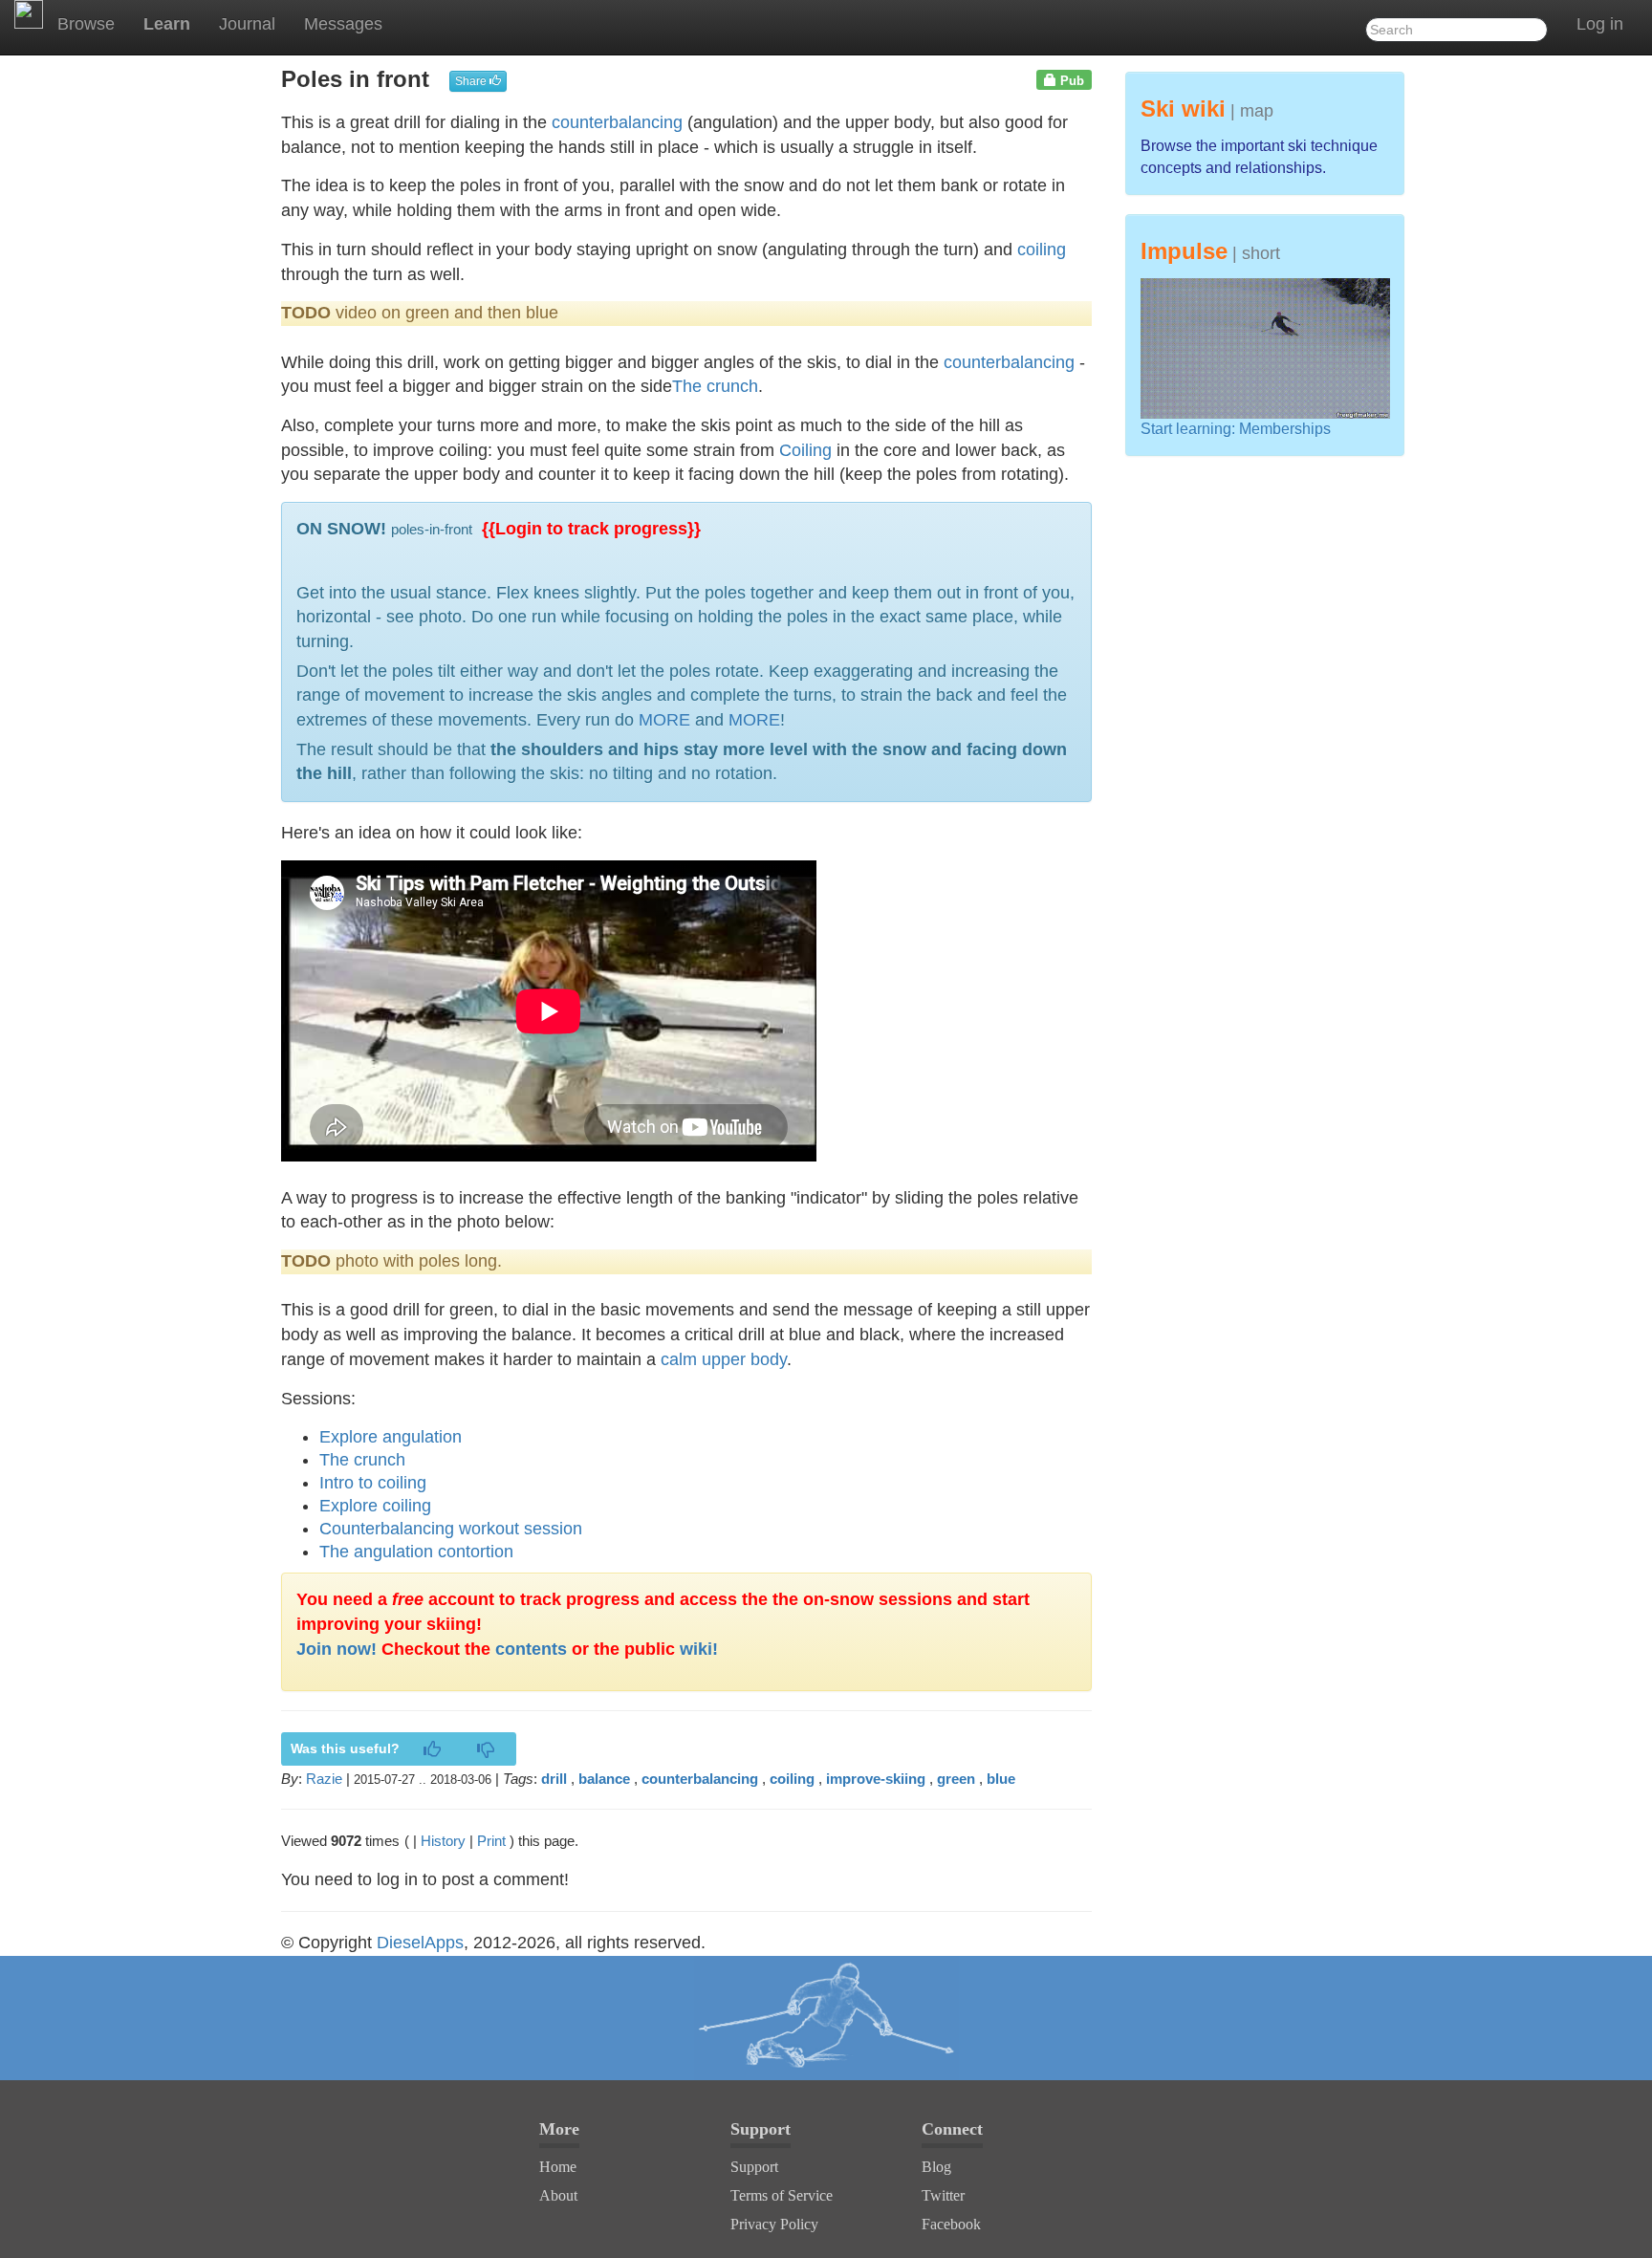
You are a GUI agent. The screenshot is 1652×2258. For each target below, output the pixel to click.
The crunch (715, 386)
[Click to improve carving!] (826, 2018)
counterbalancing (617, 122)
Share (472, 81)
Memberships (1285, 429)
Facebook (951, 2224)
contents (531, 1649)
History (443, 1841)
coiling (1042, 250)
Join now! (337, 1649)
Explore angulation (391, 1437)
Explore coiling (375, 1506)
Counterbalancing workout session (451, 1529)
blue (1001, 1779)
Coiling (805, 450)
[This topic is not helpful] (486, 1750)
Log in (1600, 24)
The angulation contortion (416, 1552)
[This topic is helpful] (432, 1750)
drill (554, 1779)
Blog (936, 2167)
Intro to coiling (373, 1483)
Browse (86, 24)
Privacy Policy (774, 2224)
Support (754, 2167)
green (956, 1779)
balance (604, 1779)
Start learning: (1190, 429)
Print (491, 1841)
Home (558, 2167)
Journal (247, 24)
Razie (324, 1779)
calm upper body (724, 1359)
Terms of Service (782, 2195)
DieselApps (420, 1943)
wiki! (699, 1649)
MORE (664, 720)
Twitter (943, 2195)
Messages (343, 24)
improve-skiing (876, 1779)
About (558, 2195)
